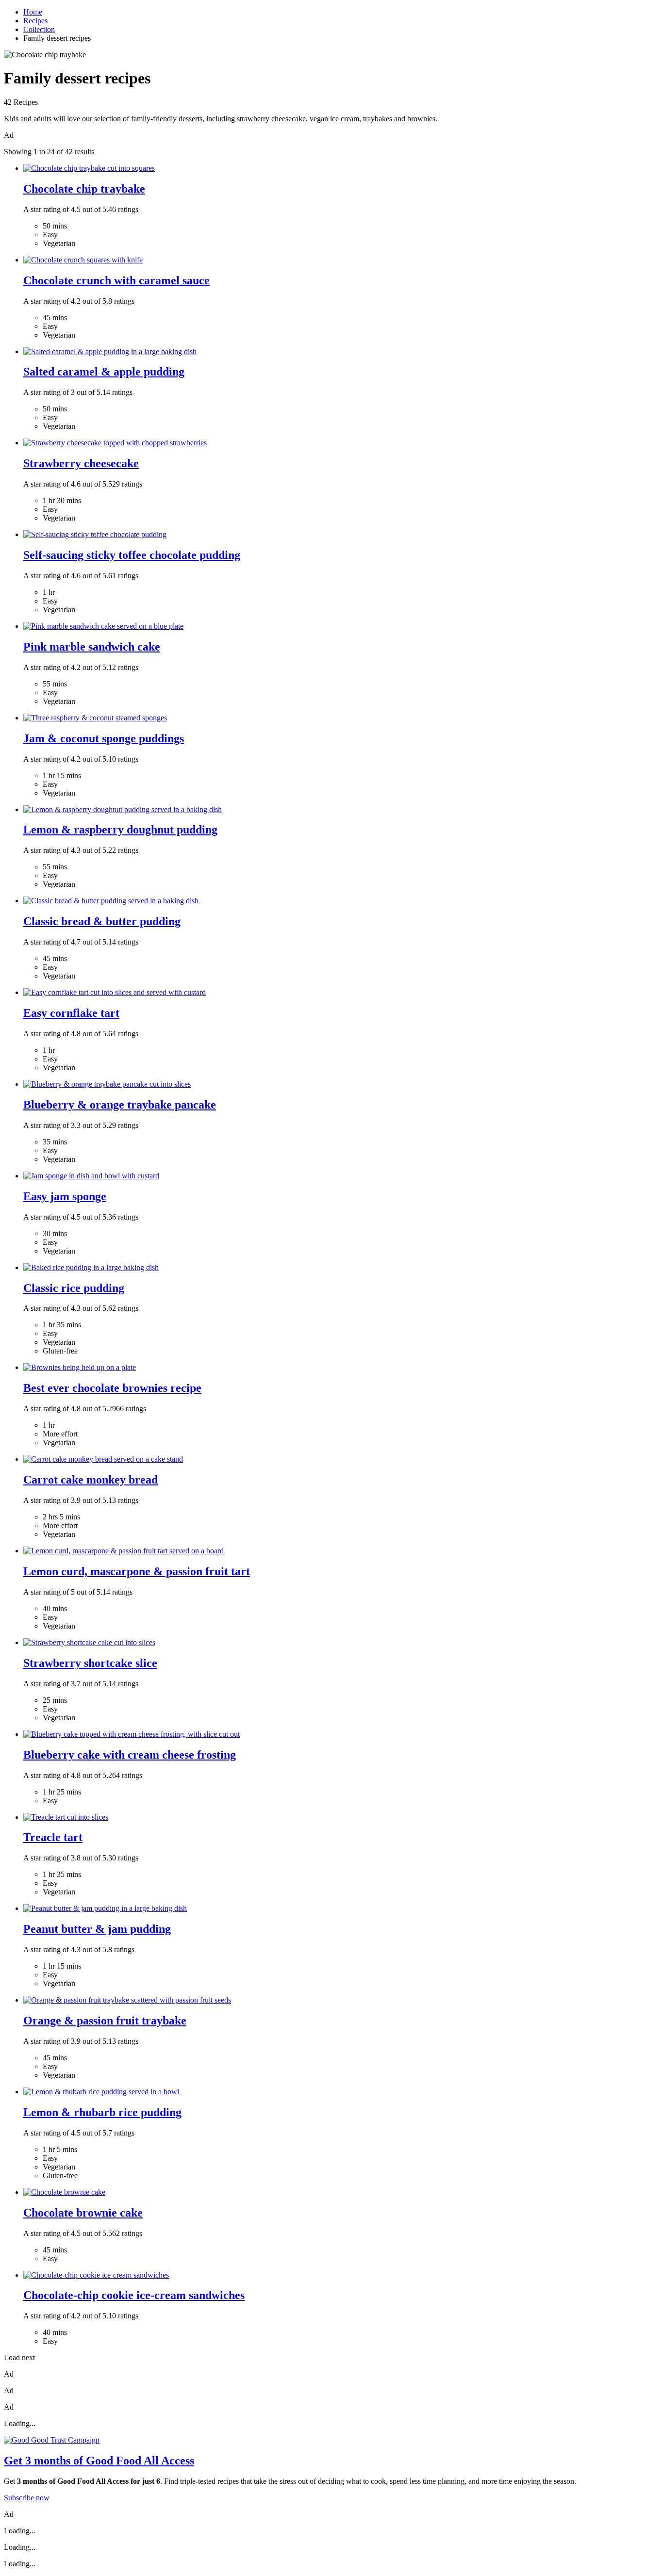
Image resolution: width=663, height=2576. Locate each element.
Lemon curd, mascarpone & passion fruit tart (137, 1571)
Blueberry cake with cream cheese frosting (130, 1755)
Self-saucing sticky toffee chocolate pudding (132, 555)
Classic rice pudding (74, 1288)
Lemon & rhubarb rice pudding (102, 2112)
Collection (39, 29)
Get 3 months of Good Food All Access (99, 2461)
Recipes (35, 21)
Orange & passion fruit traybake (105, 2021)
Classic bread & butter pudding (102, 921)
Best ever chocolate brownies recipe (112, 1388)
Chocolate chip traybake (84, 189)
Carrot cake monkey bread (91, 1480)
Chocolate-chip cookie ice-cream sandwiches (134, 2295)
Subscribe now (27, 2498)
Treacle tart (53, 1837)
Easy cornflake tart (71, 1013)
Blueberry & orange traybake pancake (120, 1105)
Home (33, 12)
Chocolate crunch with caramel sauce (116, 280)
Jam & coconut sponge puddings (104, 738)
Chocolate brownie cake (83, 2213)
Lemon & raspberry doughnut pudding (120, 830)
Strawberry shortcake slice (90, 1663)
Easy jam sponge (65, 1196)
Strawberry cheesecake (81, 463)
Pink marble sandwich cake (92, 647)
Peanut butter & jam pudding (97, 1929)
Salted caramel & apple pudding (104, 372)
